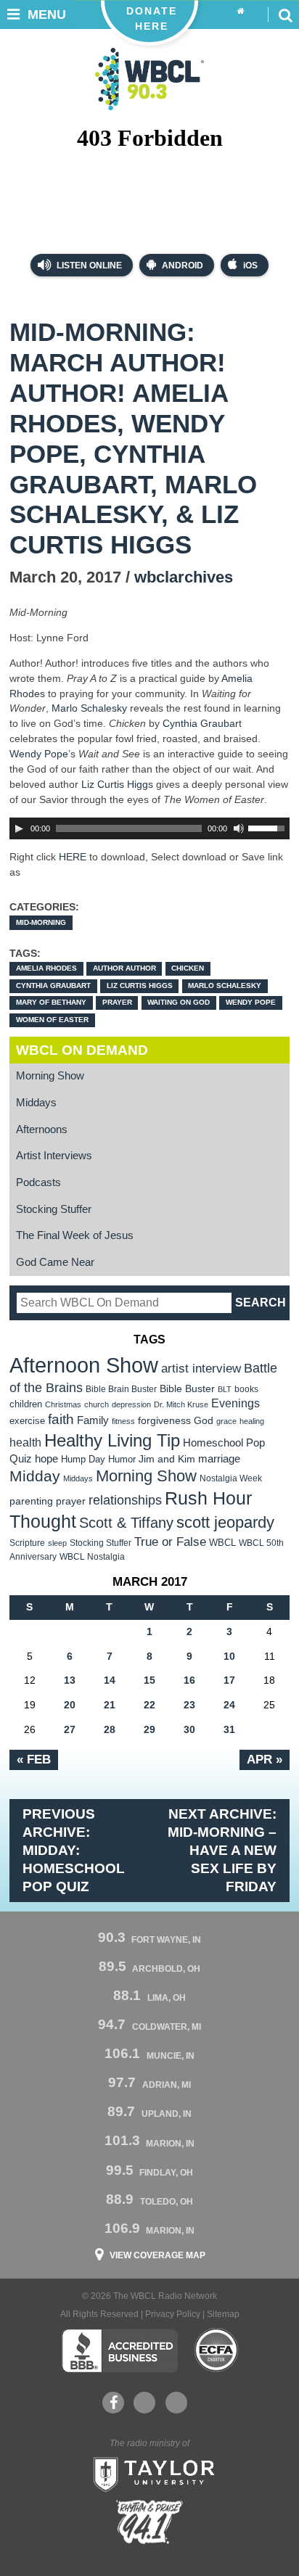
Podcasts (38, 1182)
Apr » (265, 1759)
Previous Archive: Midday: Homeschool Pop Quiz (74, 1850)
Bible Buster (187, 1389)
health (25, 1442)
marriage (219, 1459)
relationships (125, 1500)
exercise (27, 1421)
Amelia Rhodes (46, 968)
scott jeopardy (225, 1522)
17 (229, 1680)
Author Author (124, 968)
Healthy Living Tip (112, 1440)
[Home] (241, 12)
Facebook (113, 2403)
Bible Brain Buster (121, 1389)
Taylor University (149, 2473)
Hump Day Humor (98, 1459)
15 (149, 1680)
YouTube (144, 2403)
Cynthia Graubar (201, 723)
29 (149, 1729)
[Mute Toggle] (239, 828)
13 (70, 1680)
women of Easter (52, 1020)
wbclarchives (184, 577)
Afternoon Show (84, 1365)
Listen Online (88, 266)
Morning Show (50, 1076)
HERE (73, 857)
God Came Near (55, 1262)
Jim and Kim (167, 1459)
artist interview (201, 1368)
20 (70, 1705)
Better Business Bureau (119, 2350)
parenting (31, 1501)
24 (229, 1705)
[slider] (269, 827)
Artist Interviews (54, 1156)
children (26, 1404)
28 (110, 1729)
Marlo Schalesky (91, 708)
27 (70, 1729)
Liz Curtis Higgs (117, 784)
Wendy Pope (39, 754)
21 (110, 1705)
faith (61, 1419)
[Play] (19, 828)
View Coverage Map (157, 2255)
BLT (225, 1389)
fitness (123, 1421)
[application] (149, 828)
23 (189, 1705)
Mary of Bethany (51, 1002)
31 (229, 1729)
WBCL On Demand (82, 1050)
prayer (117, 1002)
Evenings (235, 1403)
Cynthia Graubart (53, 985)
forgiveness (164, 1421)
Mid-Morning (41, 922)
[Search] (285, 15)
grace (226, 1421)
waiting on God (179, 1002)
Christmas (63, 1404)
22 (149, 1705)
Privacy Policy (173, 2314)
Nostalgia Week (231, 1478)
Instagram (176, 2403)
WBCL (222, 1543)
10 (229, 1656)
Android (183, 266)
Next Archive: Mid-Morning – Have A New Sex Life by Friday (222, 1850)
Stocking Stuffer (54, 1209)
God (204, 1421)
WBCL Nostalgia (92, 1557)
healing (252, 1421)
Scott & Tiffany (126, 1523)
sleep (57, 1543)
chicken (188, 968)
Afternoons (42, 1129)
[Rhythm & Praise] (149, 2522)
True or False (170, 1542)
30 (189, 1729)
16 (189, 1680)
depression (131, 1404)
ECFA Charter (217, 2350)
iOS (250, 266)
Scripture (27, 1543)
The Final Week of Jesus (75, 1235)
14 (110, 1680)
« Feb (34, 1759)
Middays (36, 1103)
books (246, 1389)
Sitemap (223, 2314)
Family (93, 1420)
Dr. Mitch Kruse (181, 1404)
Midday (35, 1476)
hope (46, 1459)
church (97, 1404)
